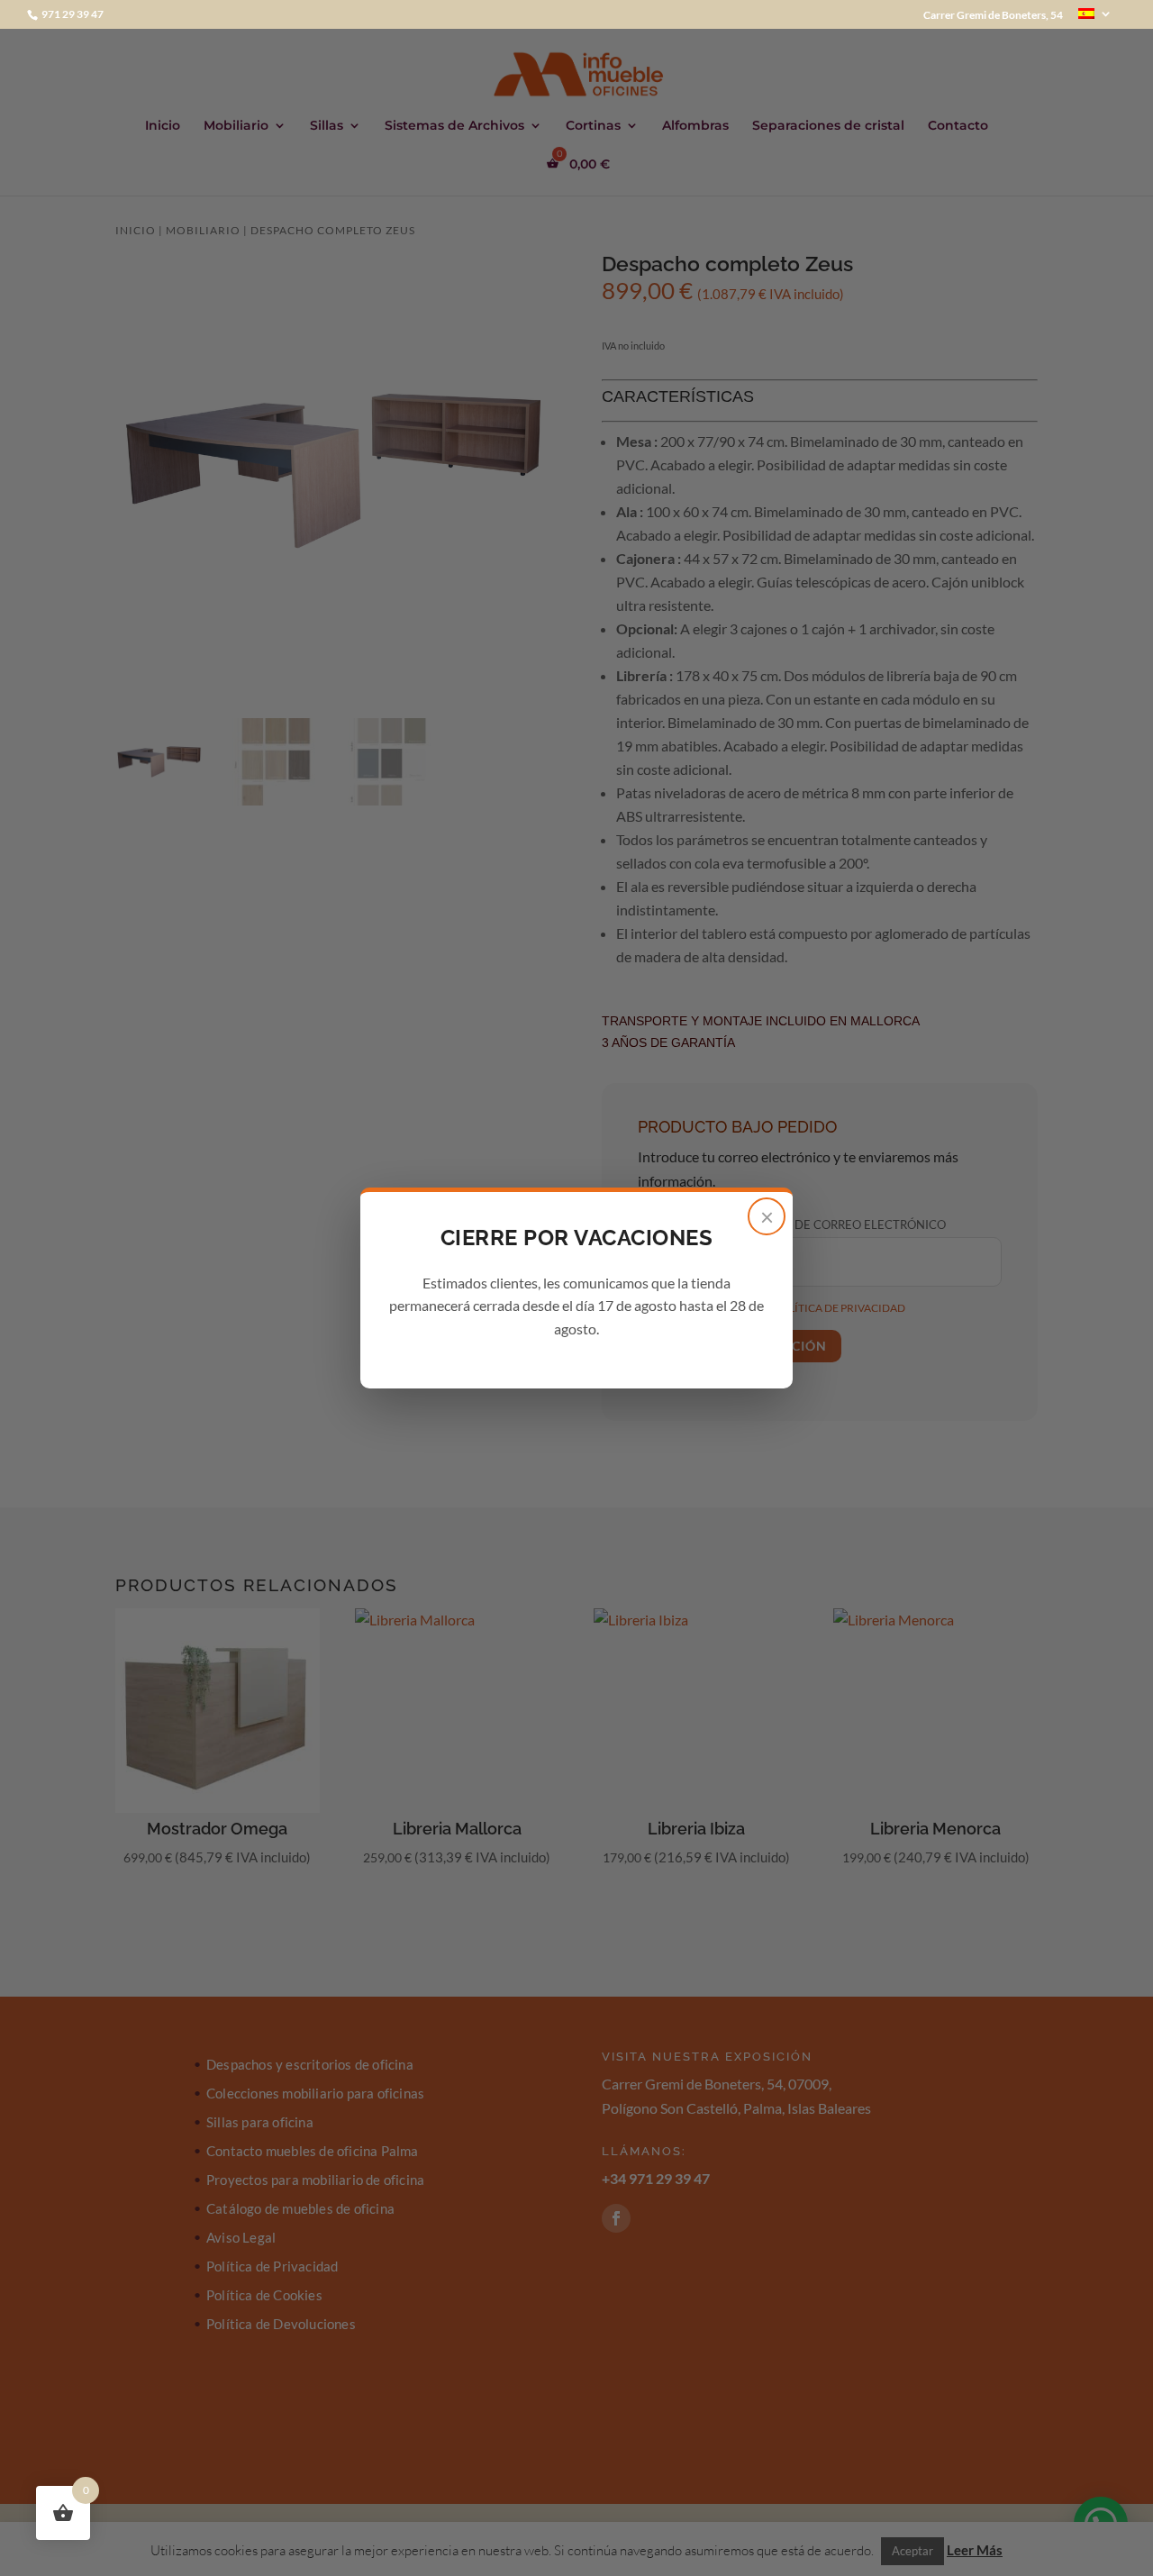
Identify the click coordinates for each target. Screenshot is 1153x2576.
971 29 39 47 (72, 14)
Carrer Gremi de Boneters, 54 (993, 16)
